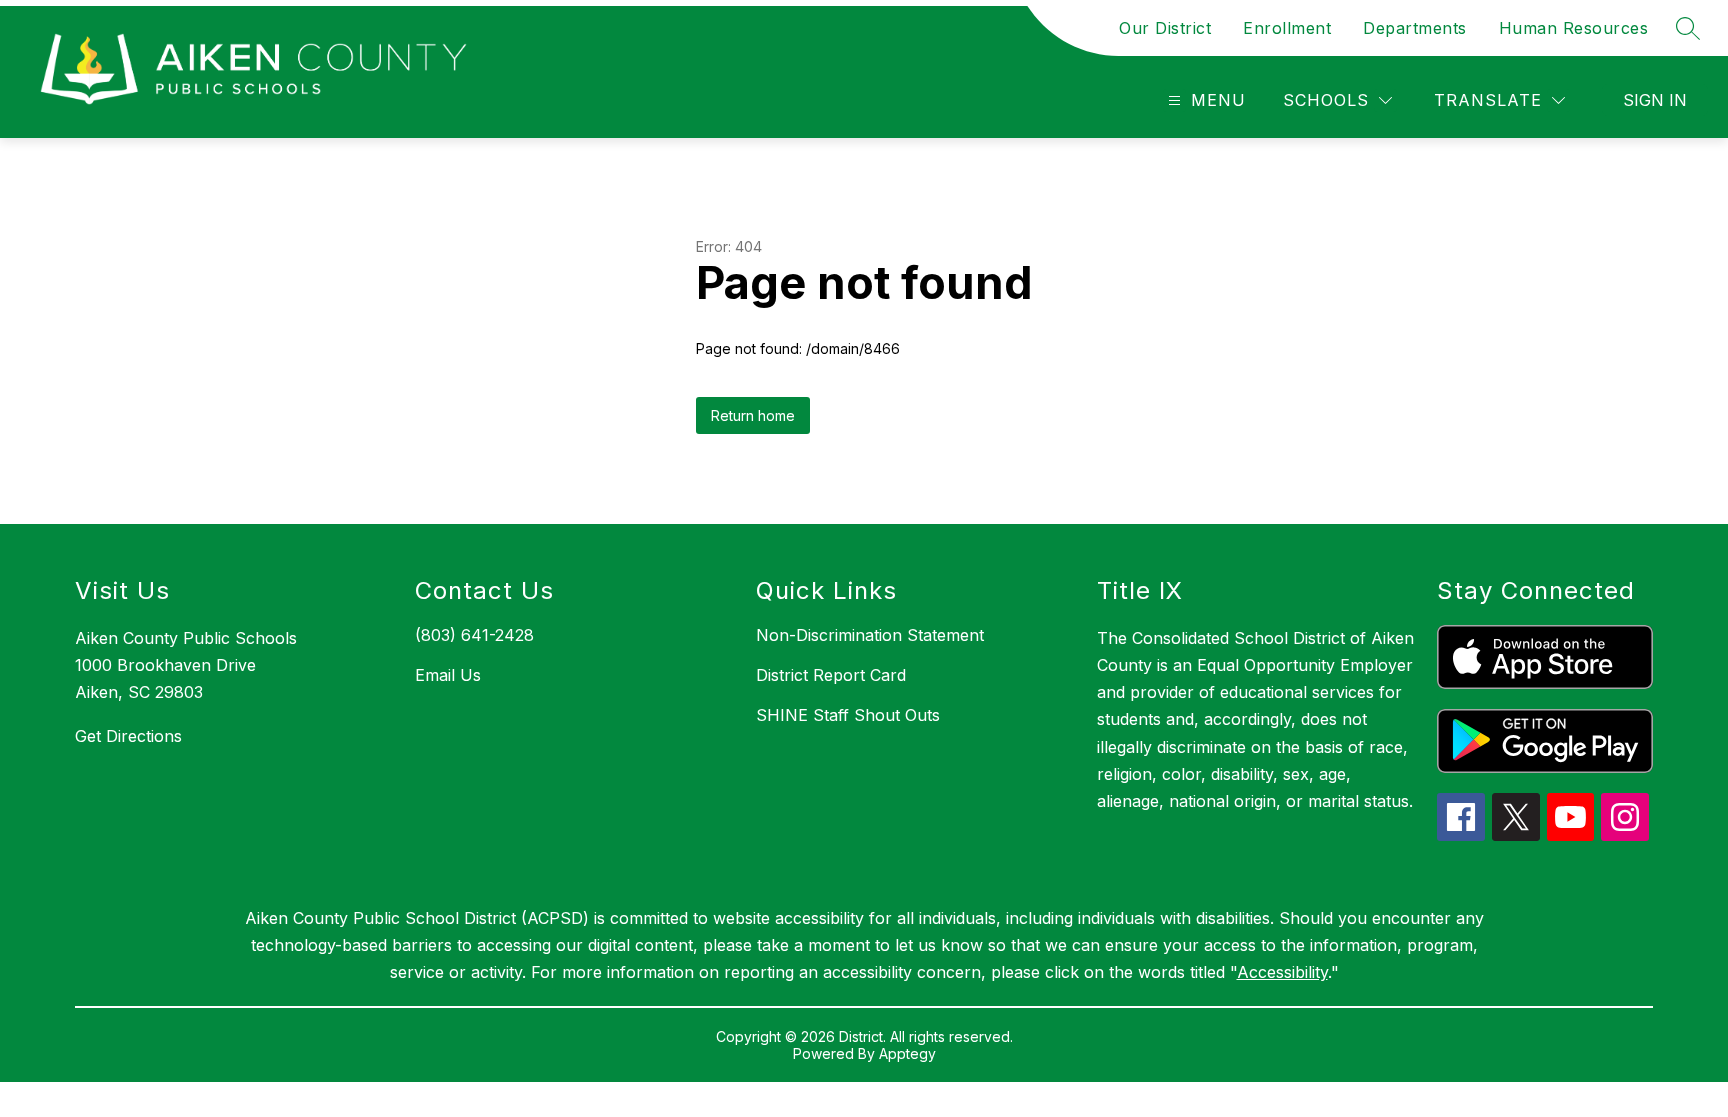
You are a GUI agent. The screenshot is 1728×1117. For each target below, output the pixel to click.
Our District (1165, 28)
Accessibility (1282, 972)
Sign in (1655, 100)
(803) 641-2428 (474, 635)
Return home (753, 415)
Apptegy (907, 1053)
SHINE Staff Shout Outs (848, 715)
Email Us (448, 675)
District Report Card (831, 675)
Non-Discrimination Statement (870, 635)
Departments (1415, 28)
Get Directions (128, 736)
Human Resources (1574, 28)
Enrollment (1287, 28)
